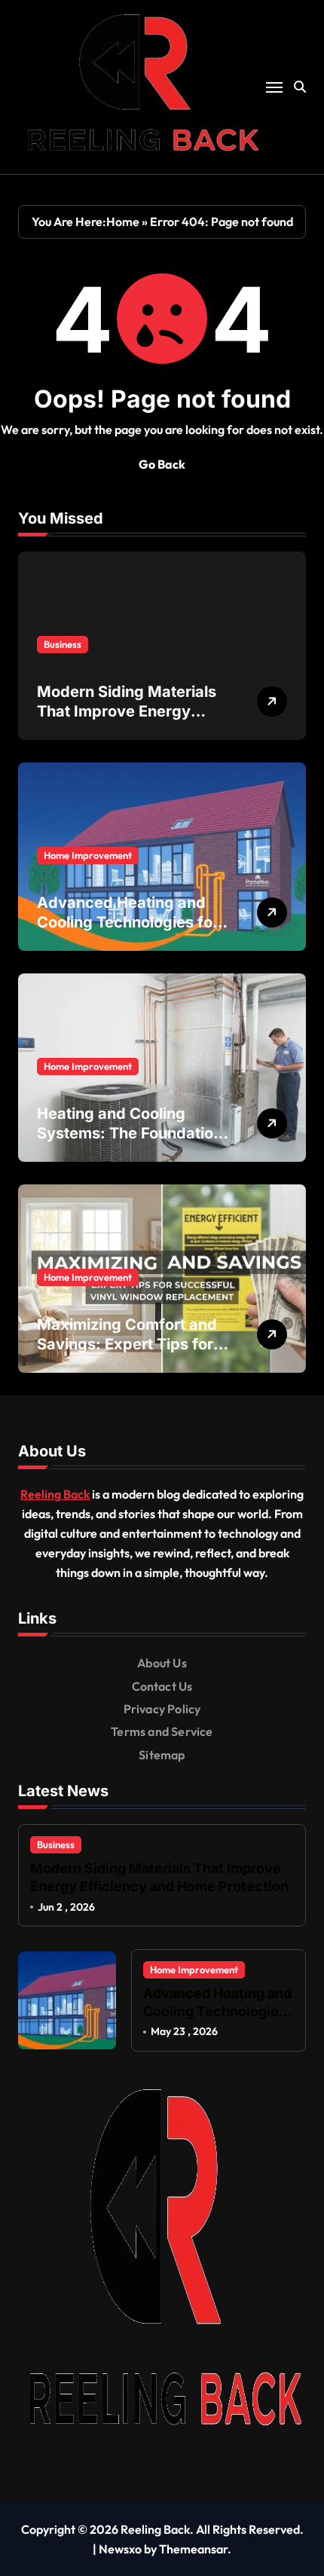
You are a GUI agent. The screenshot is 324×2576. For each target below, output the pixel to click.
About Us (162, 1663)
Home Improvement (88, 855)
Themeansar (193, 2549)
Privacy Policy (162, 1709)
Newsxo (120, 2549)
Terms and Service (162, 1731)
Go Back (162, 464)
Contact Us (162, 1686)
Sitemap (162, 1755)
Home (123, 222)
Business (63, 644)
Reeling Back (55, 1494)
